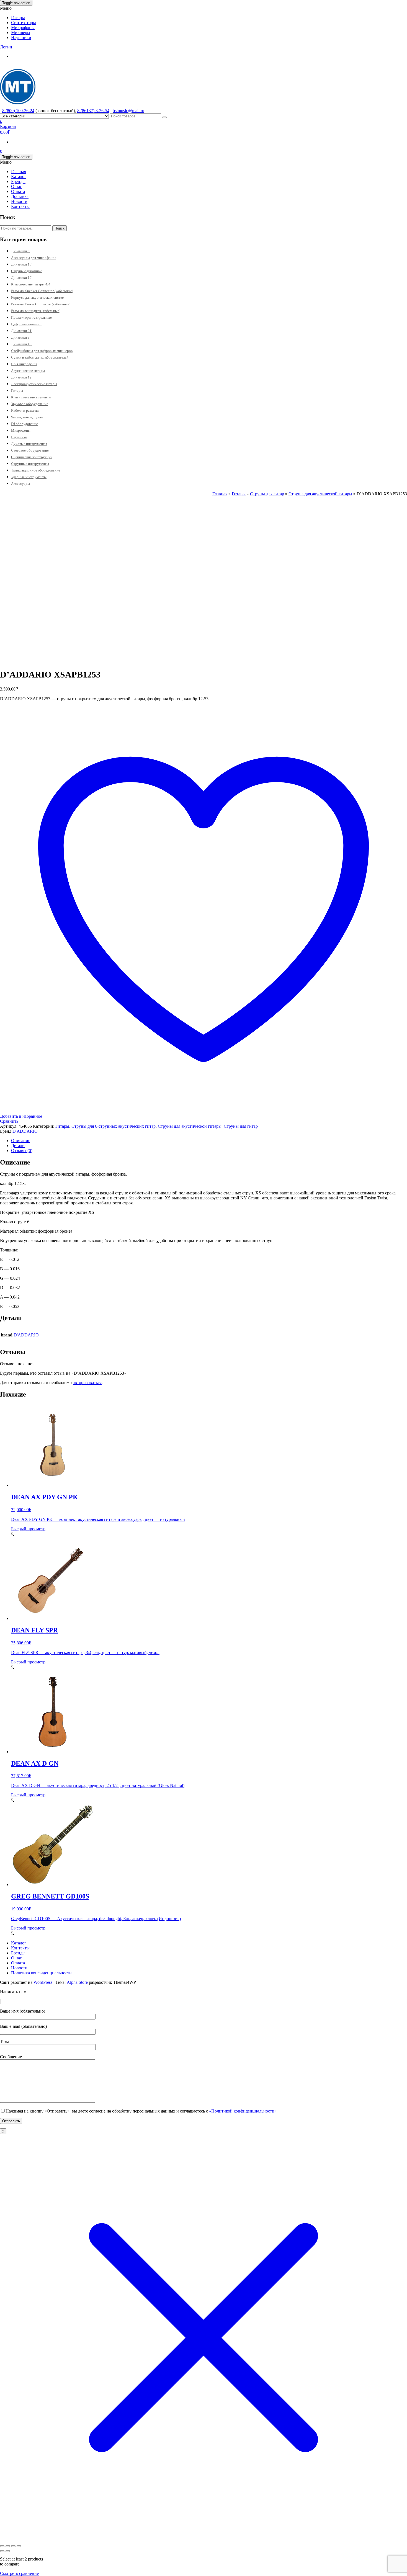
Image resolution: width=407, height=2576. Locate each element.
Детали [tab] (18, 1146)
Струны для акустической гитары (320, 494)
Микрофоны (23, 28)
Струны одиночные (27, 271)
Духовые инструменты (29, 444)
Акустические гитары (28, 371)
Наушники (21, 38)
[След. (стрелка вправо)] (8, 2551)
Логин (6, 47)
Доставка (20, 196)
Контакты (20, 206)
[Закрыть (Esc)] (19, 2546)
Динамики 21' (22, 331)
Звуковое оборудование (30, 404)
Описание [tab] (21, 1141)
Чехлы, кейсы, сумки (27, 417)
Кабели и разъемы (25, 410)
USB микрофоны (24, 364)
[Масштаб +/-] (2, 2546)
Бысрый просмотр (28, 1529)
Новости (19, 201)
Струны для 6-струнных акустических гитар (114, 1126)
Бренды (18, 181)
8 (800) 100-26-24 (18, 111)
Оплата (18, 191)
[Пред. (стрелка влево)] (2, 2551)
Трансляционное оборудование (36, 470)
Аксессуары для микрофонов (34, 258)
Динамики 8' (21, 337)
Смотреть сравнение (19, 2573)
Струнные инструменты (30, 464)
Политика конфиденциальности (41, 1973)
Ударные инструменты (29, 477)
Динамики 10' (22, 278)
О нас (16, 186)
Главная (19, 172)
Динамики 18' (22, 344)
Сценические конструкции (32, 457)
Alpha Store (77, 1982)
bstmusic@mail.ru (128, 111)
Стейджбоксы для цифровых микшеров (42, 351)
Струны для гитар (267, 494)
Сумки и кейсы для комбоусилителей (40, 357)
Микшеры (21, 33)
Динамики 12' (22, 377)
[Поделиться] (13, 2546)
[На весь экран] (8, 2546)
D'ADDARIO (25, 1131)
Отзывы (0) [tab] (22, 1151)
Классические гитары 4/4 (31, 284)
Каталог (19, 177)
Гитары (18, 18)
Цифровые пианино (26, 324)
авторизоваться (87, 1383)
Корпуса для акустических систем (38, 297)
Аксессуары (20, 484)
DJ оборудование (25, 424)
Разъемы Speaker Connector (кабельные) (42, 291)
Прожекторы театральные (31, 317)
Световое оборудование (30, 450)
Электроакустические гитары (34, 384)
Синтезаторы (24, 23)
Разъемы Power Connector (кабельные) (41, 304)
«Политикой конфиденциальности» (243, 2111)
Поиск (60, 228)
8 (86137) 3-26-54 (93, 111)
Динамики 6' (21, 251)
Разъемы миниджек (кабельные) (36, 311)
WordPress (43, 1982)
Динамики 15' (22, 264)
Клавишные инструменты (31, 397)
